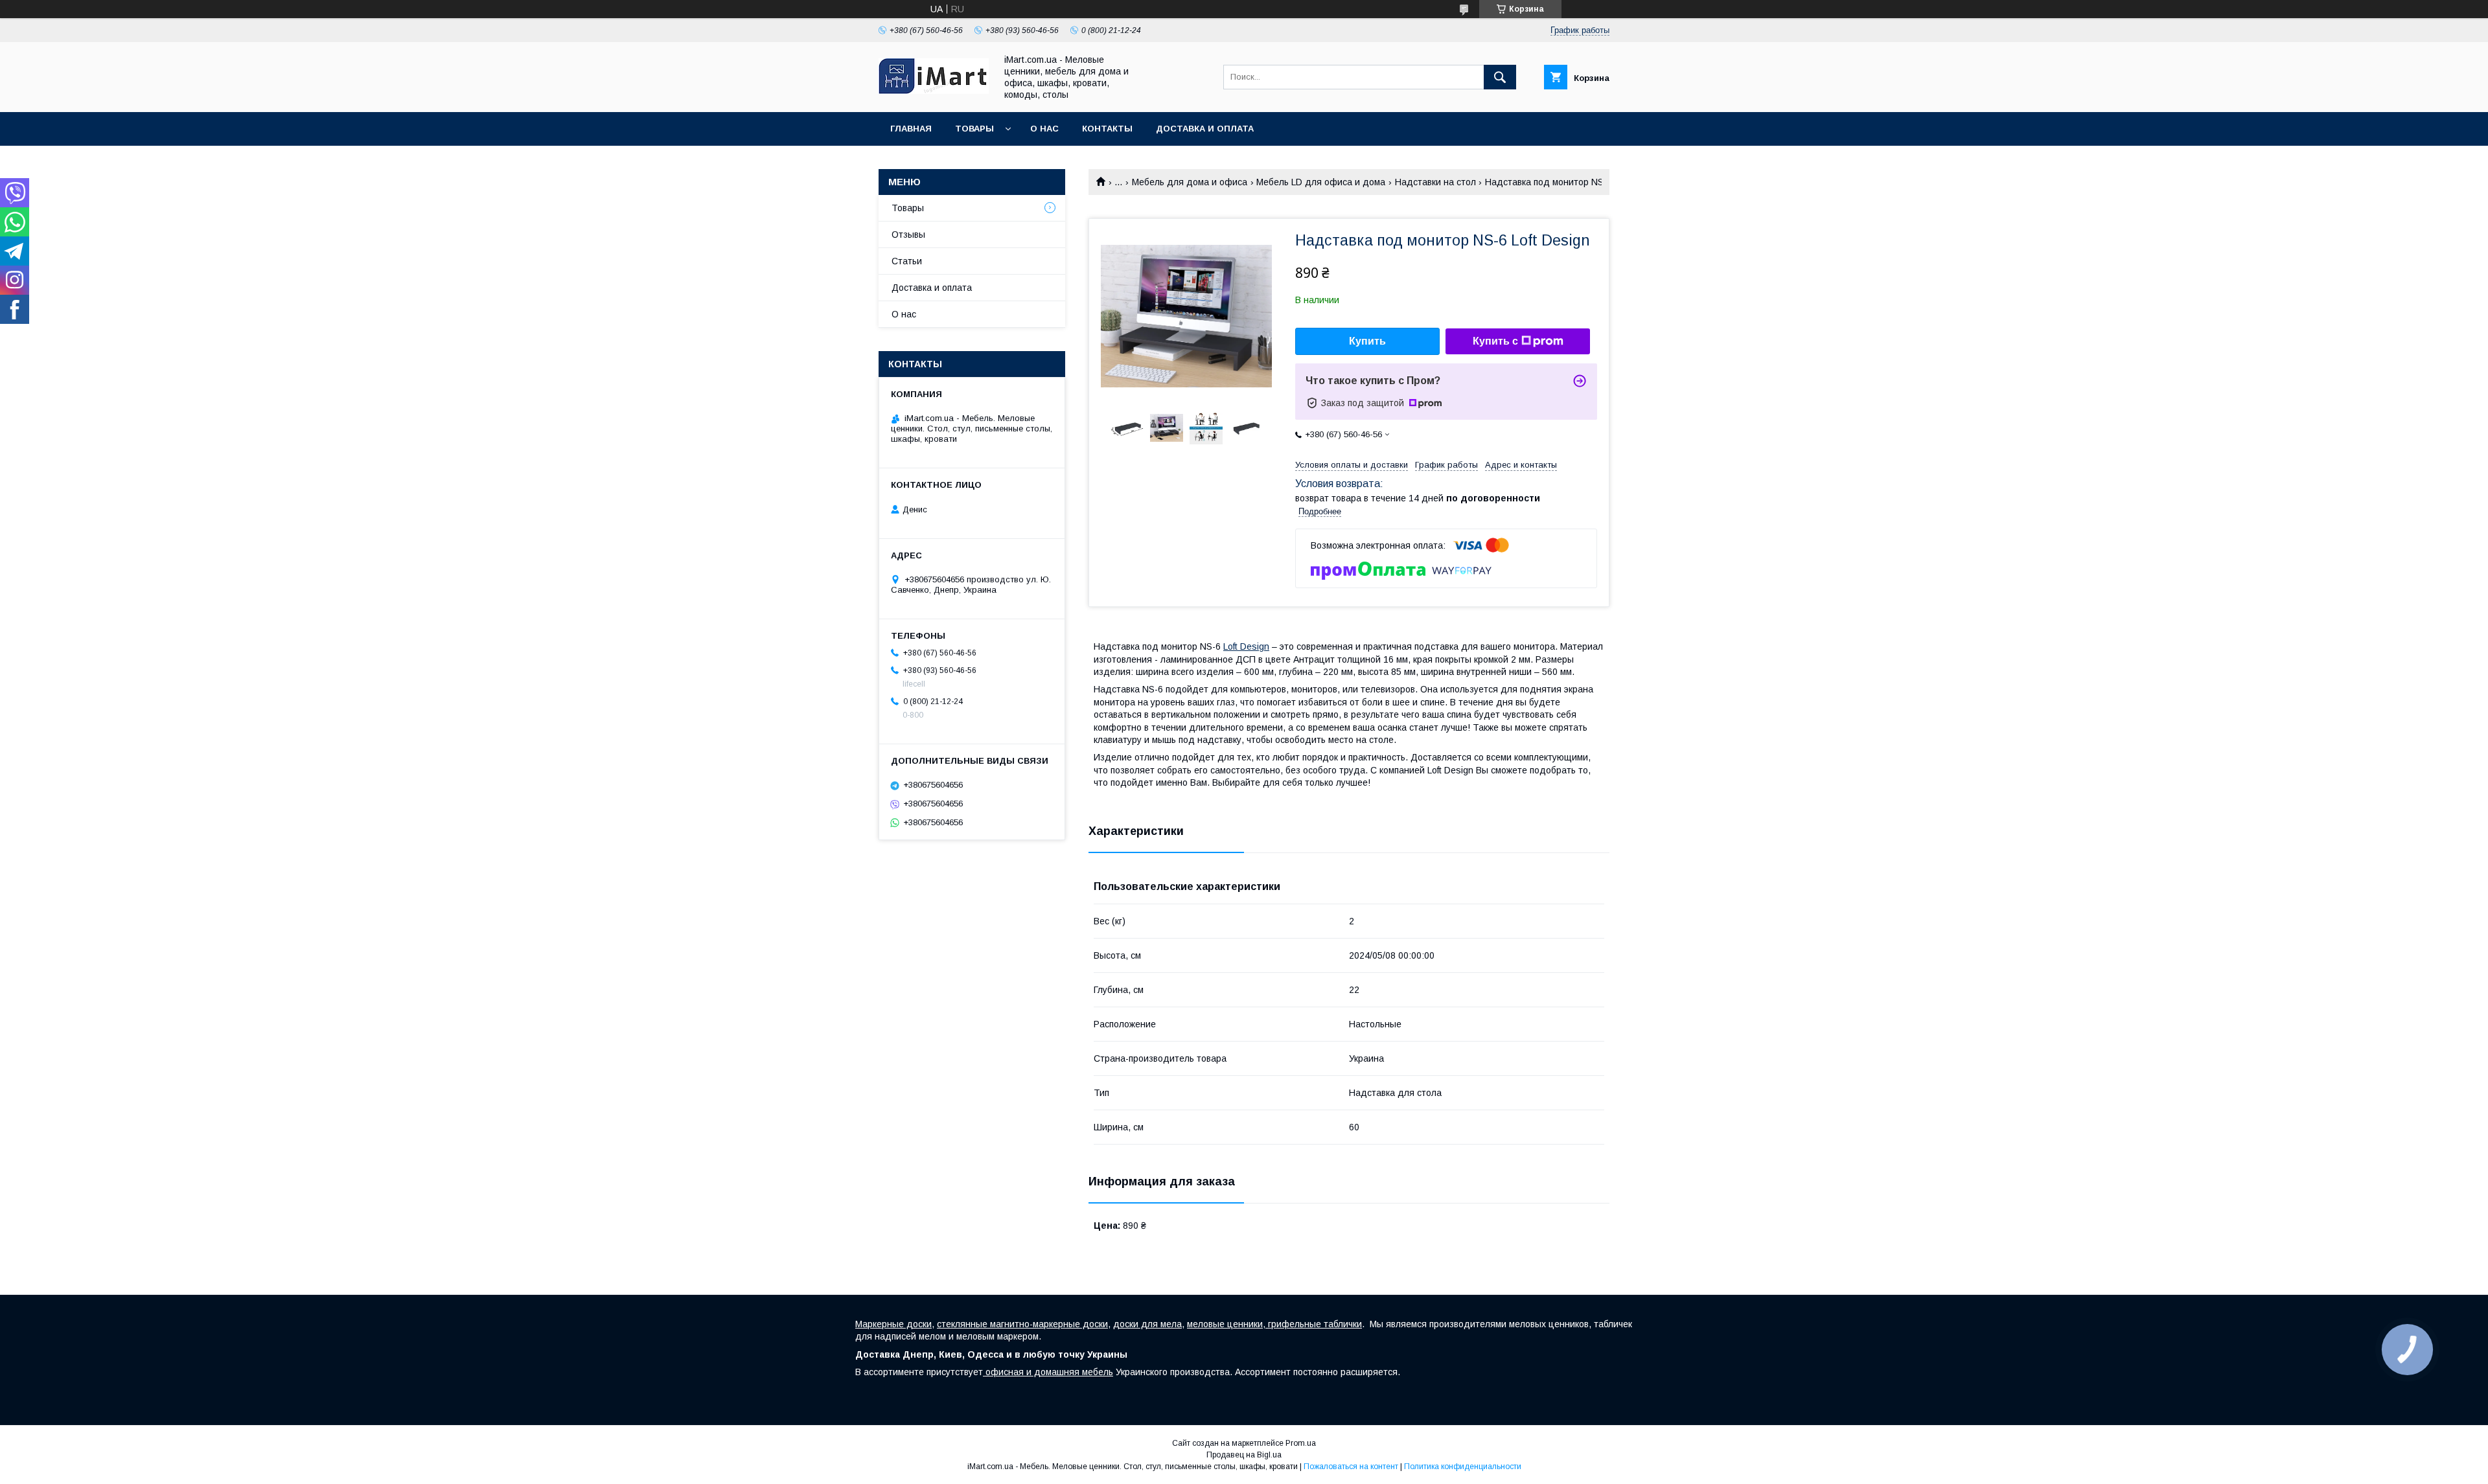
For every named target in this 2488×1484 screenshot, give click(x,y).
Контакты (1107, 129)
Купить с (1495, 341)
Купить (1367, 341)
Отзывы (908, 234)
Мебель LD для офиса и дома (1321, 182)
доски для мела (1147, 1324)
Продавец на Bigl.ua (1244, 1455)
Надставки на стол (1435, 182)
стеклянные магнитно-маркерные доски (1022, 1324)
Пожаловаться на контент (1351, 1467)
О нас (1044, 129)
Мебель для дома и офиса (1190, 182)
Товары (974, 129)
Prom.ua (1301, 1443)
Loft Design (1246, 646)
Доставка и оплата (1205, 129)
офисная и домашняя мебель (1048, 1372)
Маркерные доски (893, 1324)
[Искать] (1500, 77)
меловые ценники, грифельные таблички (1274, 1324)
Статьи (907, 261)
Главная (911, 129)
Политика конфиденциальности (1463, 1467)
